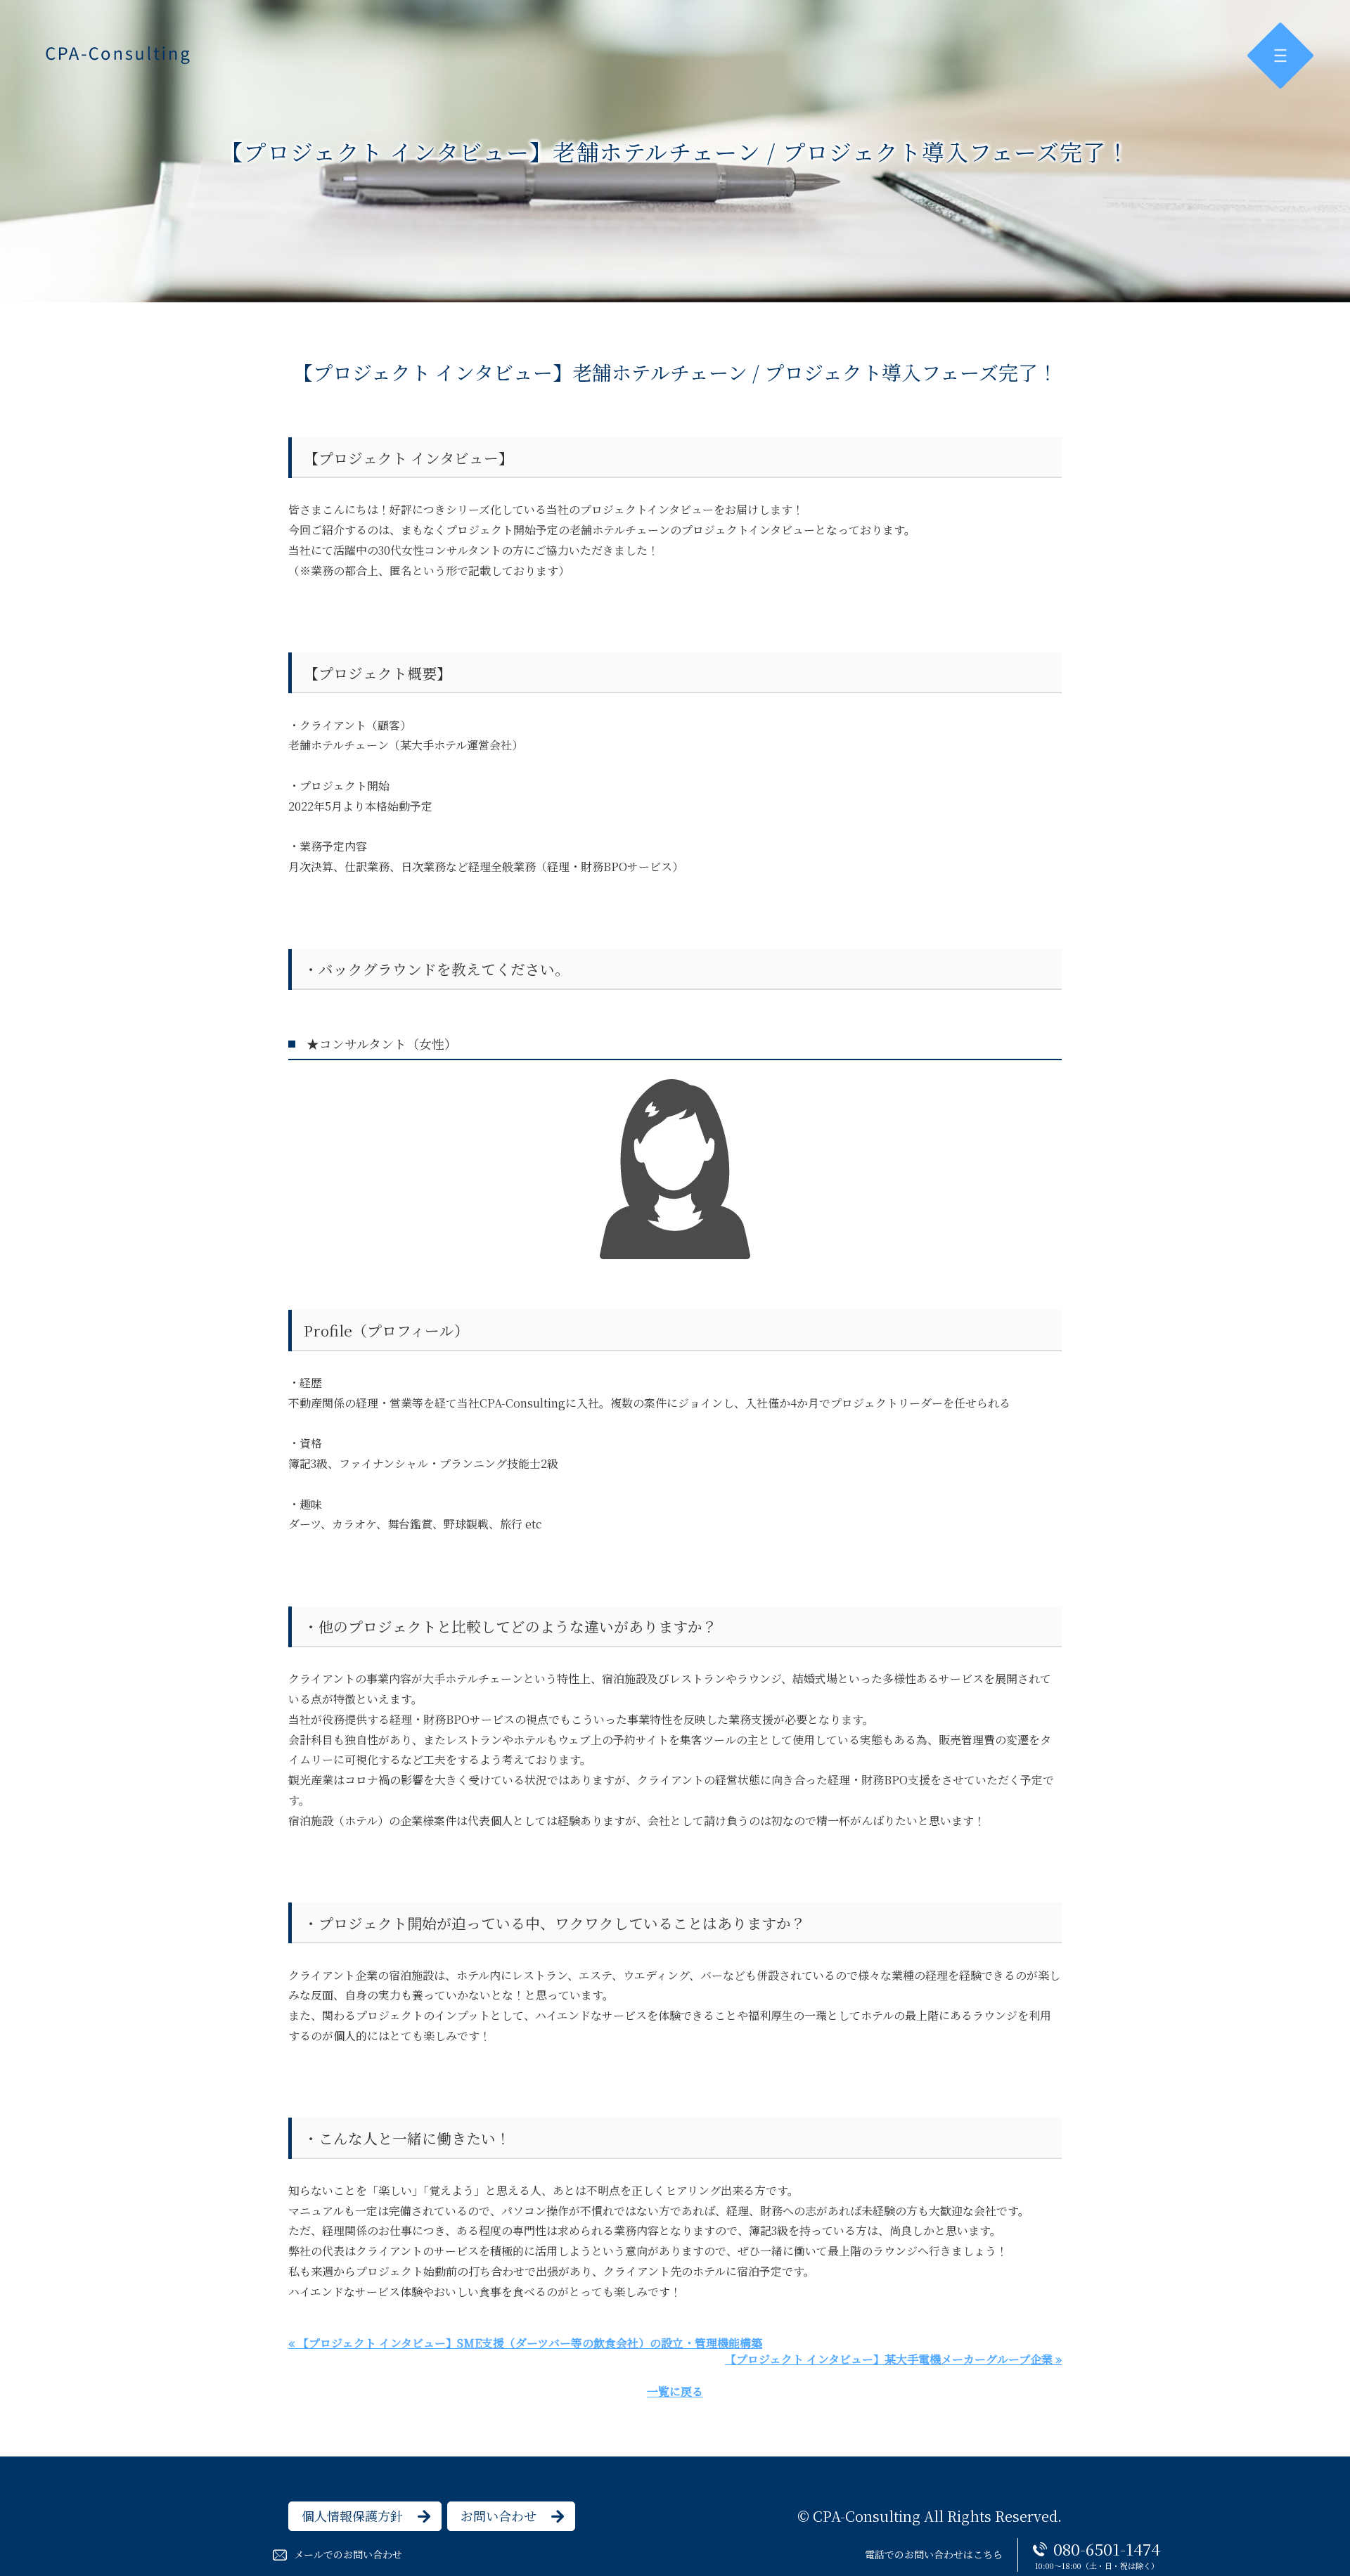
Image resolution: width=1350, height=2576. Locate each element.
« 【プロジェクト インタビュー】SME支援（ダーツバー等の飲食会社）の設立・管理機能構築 (525, 2343)
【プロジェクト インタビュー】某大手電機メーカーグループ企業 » (893, 2359)
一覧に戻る (675, 2391)
